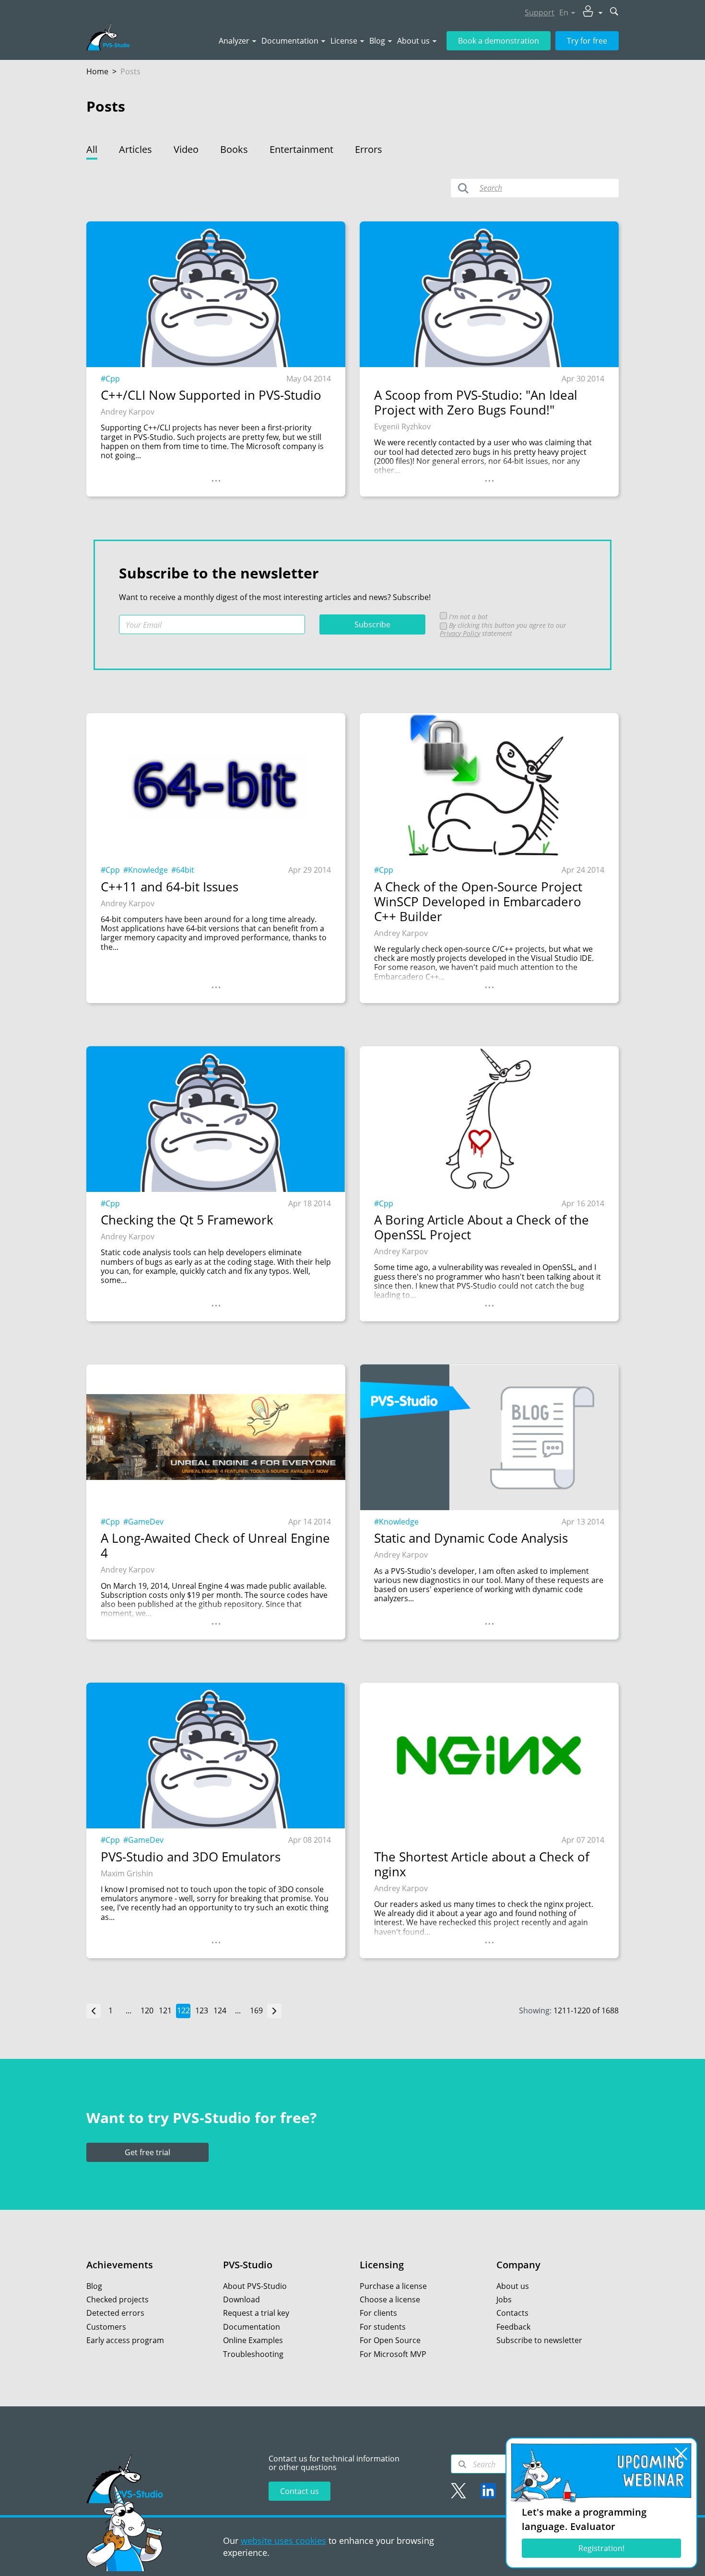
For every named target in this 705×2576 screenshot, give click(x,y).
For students (383, 2327)
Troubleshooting (253, 2354)
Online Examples (253, 2340)
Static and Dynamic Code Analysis (471, 1538)
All (92, 149)
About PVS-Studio (255, 2286)
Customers (106, 2327)
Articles (135, 149)
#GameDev (143, 1522)
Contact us (300, 2491)
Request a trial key (256, 2313)
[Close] (681, 2454)
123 (202, 2010)
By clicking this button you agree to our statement (503, 629)
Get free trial (147, 2152)
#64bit (183, 870)
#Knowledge (146, 870)
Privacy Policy (460, 633)
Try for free (587, 41)
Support (540, 12)
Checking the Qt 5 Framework (187, 1220)
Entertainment (301, 149)
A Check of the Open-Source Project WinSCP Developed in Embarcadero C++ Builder (478, 902)
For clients (378, 2313)
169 (256, 2010)
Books (234, 149)
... (216, 477)
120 (147, 2010)
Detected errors (115, 2313)
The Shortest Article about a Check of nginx (482, 1864)
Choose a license (390, 2299)
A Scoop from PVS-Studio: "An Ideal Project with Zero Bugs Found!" (476, 403)
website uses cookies (283, 2541)
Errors (369, 149)
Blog (377, 41)
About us (413, 41)
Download (241, 2299)
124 (220, 2010)
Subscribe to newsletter (539, 2340)
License (344, 41)
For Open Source (390, 2340)
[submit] (614, 12)
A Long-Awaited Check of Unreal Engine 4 (215, 1546)
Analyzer (234, 41)
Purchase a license (393, 2286)
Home (97, 71)
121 (165, 2010)
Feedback (513, 2327)
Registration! (601, 2548)
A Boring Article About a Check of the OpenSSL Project (482, 1227)
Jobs (504, 2299)
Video (186, 149)
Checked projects (117, 2299)
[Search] (462, 2464)
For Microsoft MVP (393, 2354)
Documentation (290, 41)
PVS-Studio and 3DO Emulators (191, 1857)
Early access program (125, 2340)
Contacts (512, 2313)
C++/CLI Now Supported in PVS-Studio (211, 395)
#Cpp (110, 379)
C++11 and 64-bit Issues (170, 887)
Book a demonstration (499, 41)
